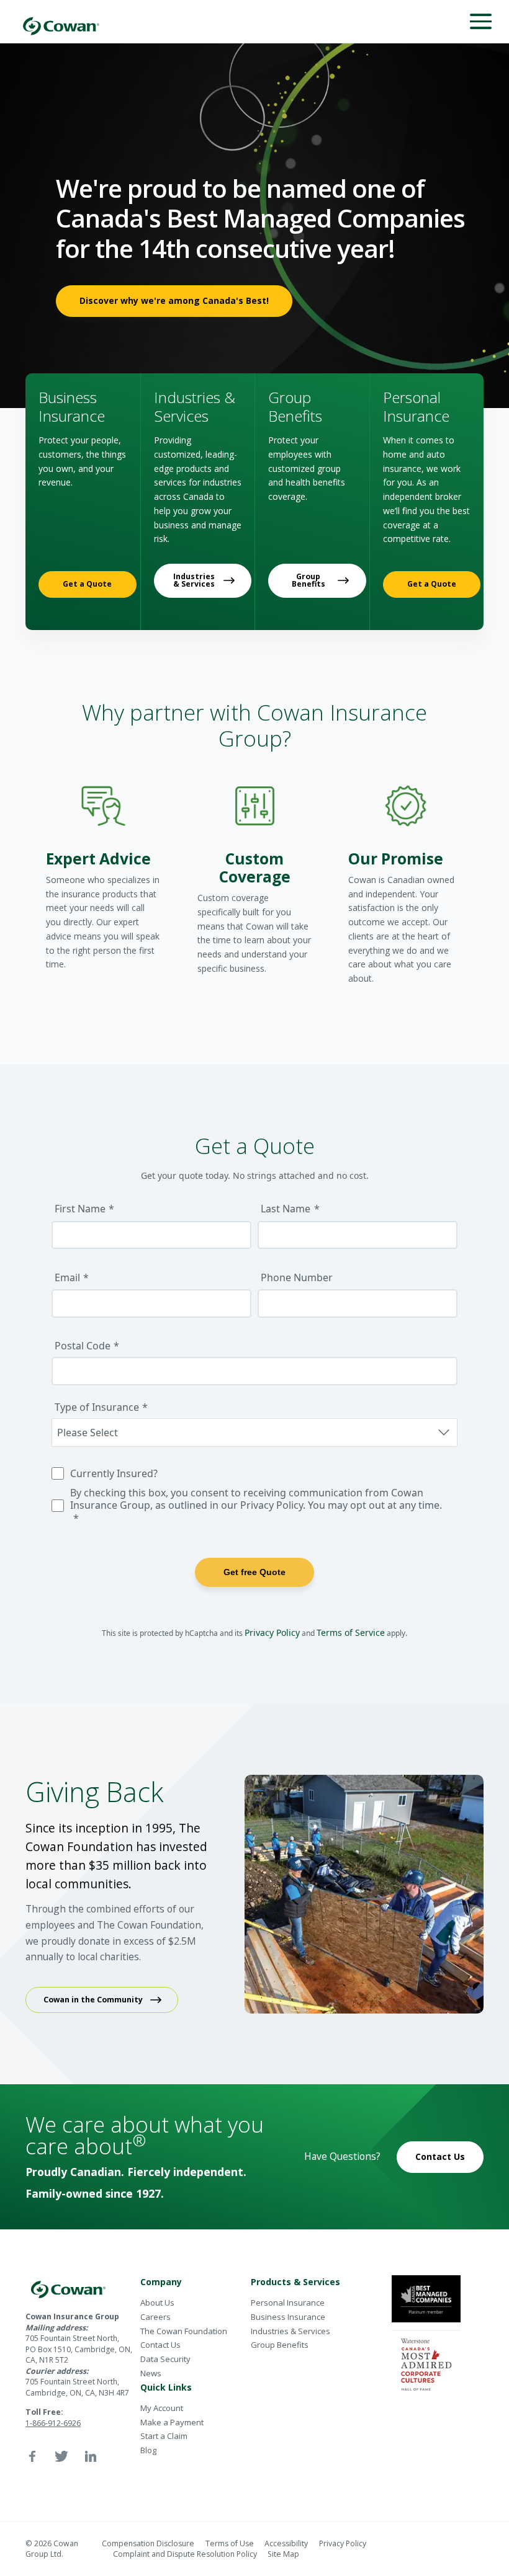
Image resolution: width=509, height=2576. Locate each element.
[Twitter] (61, 2456)
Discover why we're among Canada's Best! (174, 300)
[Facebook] (32, 2456)
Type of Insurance (97, 1407)
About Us (157, 2303)
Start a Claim (164, 2436)
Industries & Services (194, 580)
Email (67, 1277)
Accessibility (286, 2543)
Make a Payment (172, 2422)
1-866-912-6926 (53, 2423)
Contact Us (440, 2156)
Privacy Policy (272, 1632)
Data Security (165, 2359)
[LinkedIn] (91, 2456)
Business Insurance (288, 2317)
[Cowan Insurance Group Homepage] (61, 21)
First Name (80, 1209)
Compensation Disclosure (148, 2543)
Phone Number (297, 1277)
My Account (162, 2408)
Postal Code (83, 1346)
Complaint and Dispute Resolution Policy (185, 2554)
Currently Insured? (114, 1473)
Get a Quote (87, 584)
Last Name (286, 1209)
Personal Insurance (288, 2303)
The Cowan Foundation (184, 2331)
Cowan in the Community (93, 2000)
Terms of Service (351, 1632)
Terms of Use (230, 2543)
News (151, 2373)
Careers (155, 2317)
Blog (148, 2450)
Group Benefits (309, 580)
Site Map (283, 2554)
